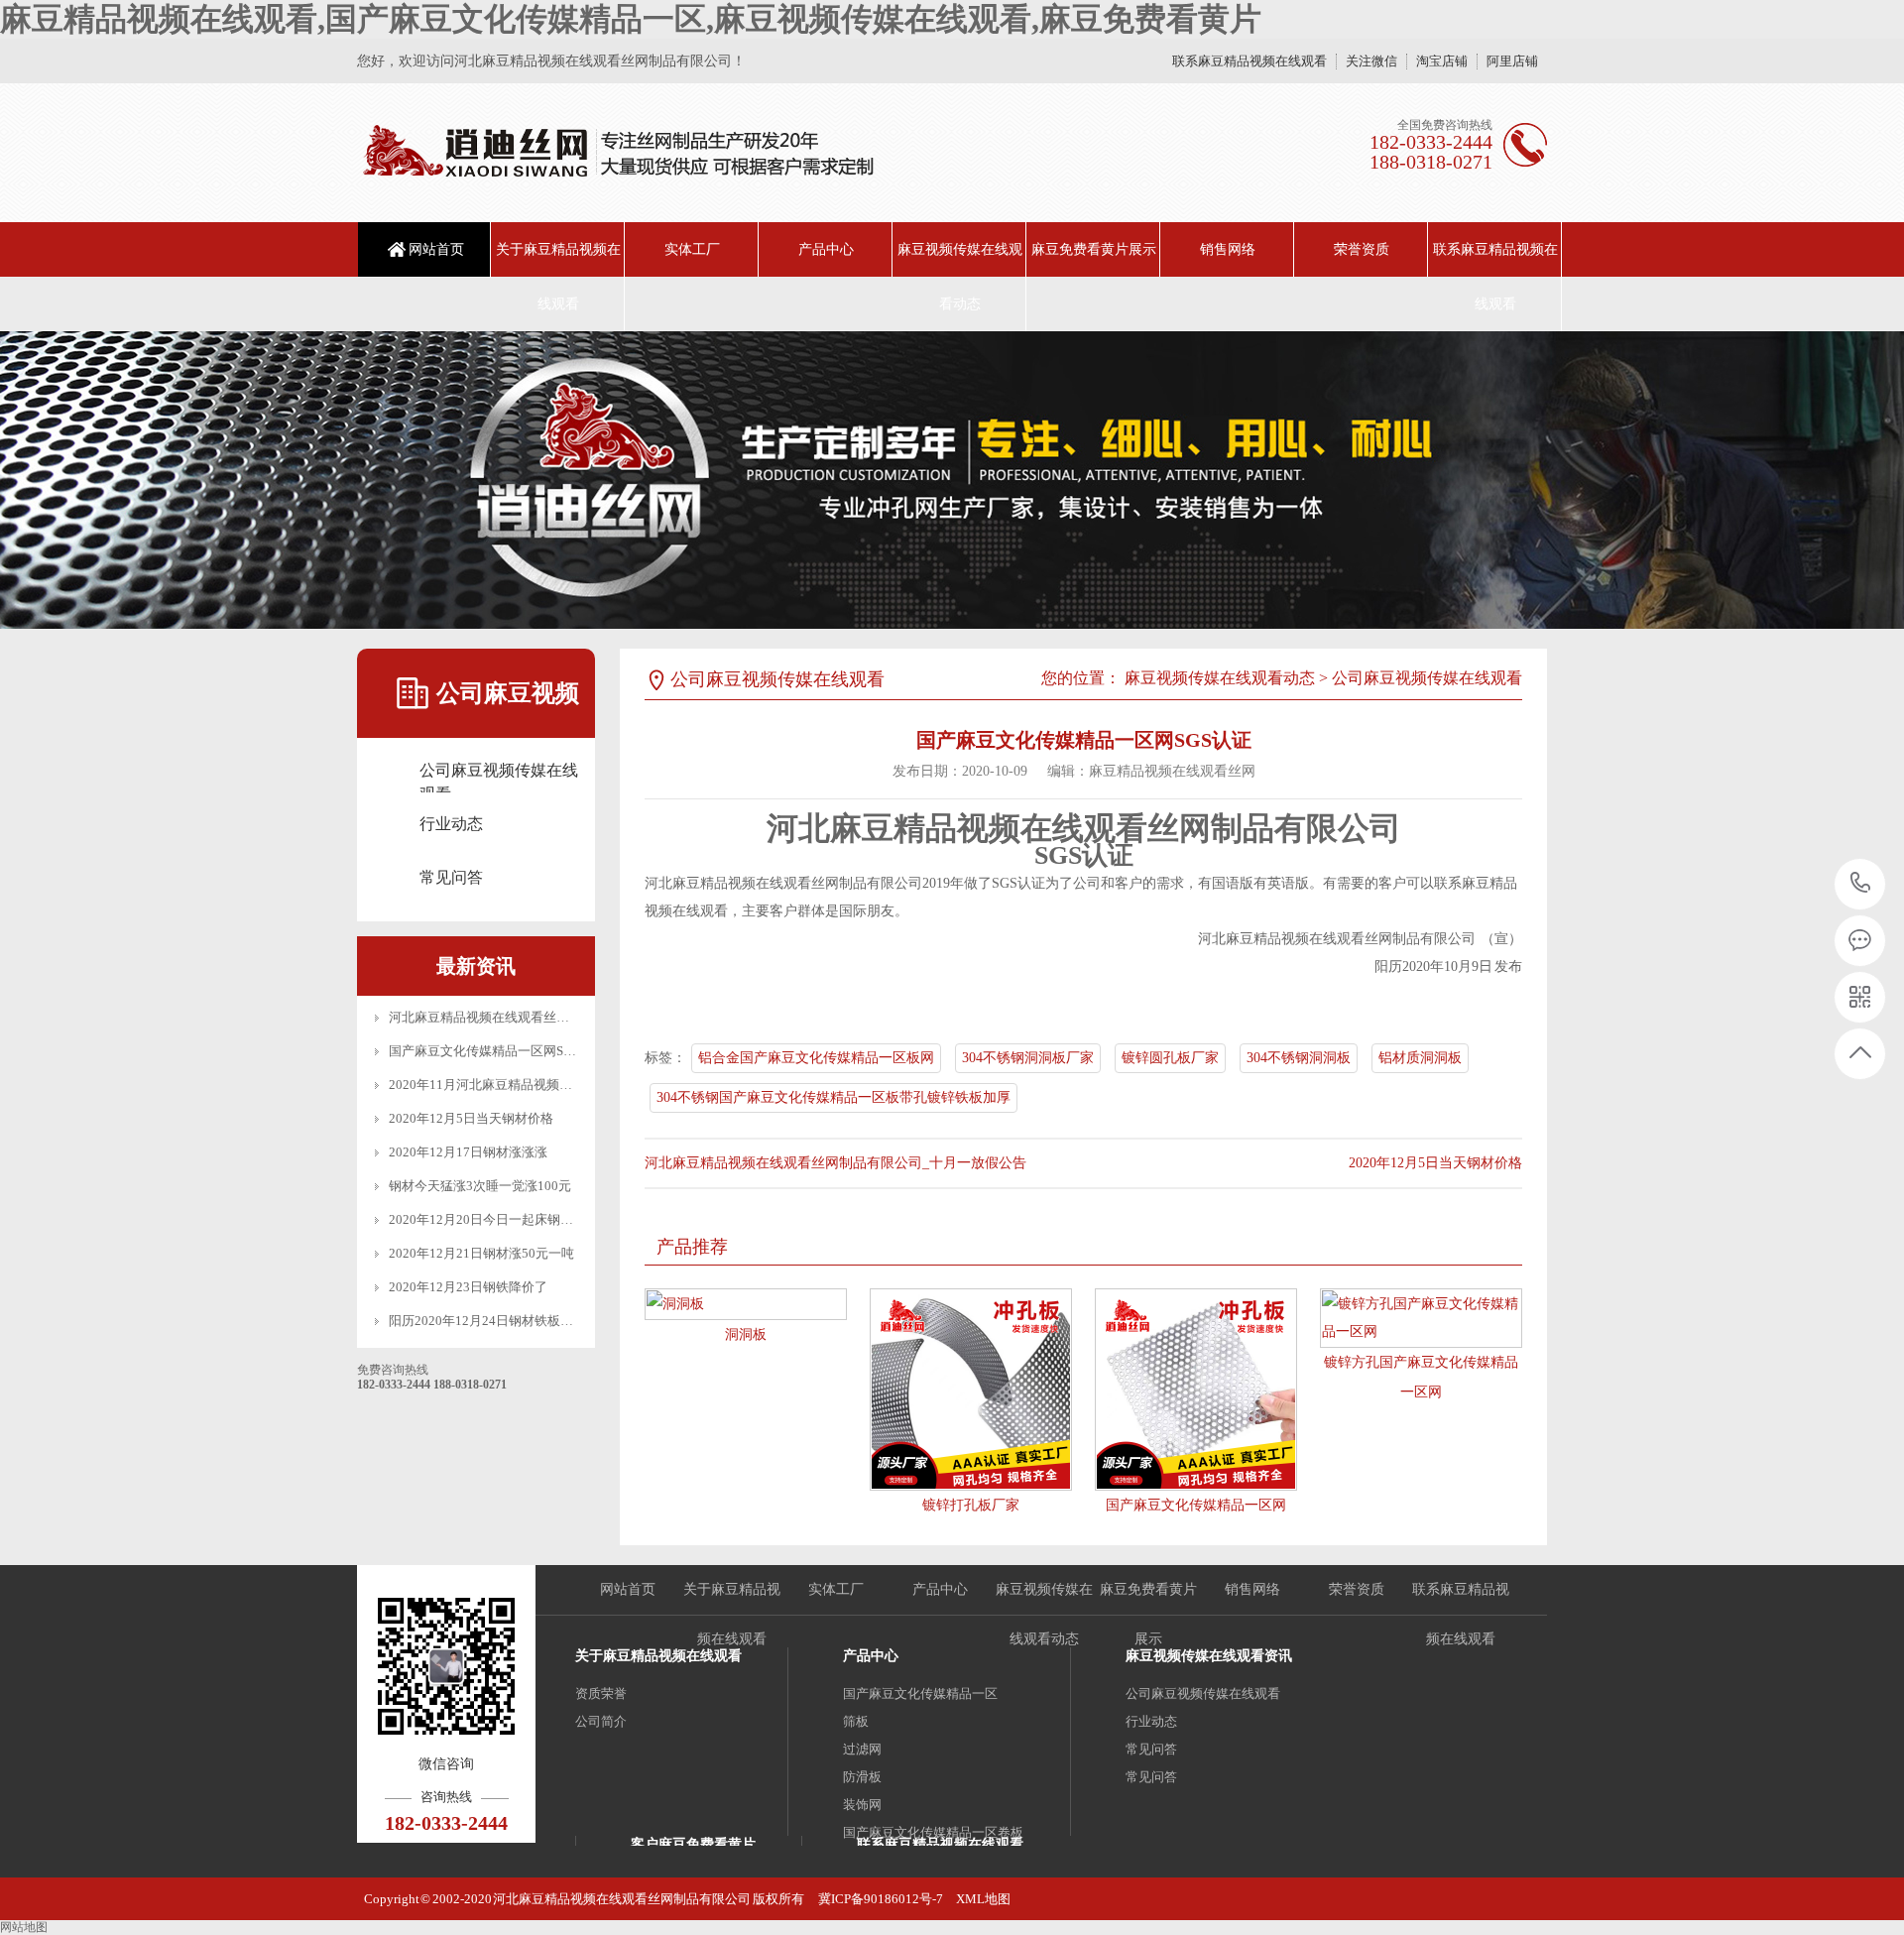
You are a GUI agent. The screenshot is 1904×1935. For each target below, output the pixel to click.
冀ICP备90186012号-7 (881, 1899)
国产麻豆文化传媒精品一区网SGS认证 (497, 1051)
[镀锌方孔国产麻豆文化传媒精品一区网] (1421, 1318)
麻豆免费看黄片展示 (1094, 249)
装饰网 (862, 1805)
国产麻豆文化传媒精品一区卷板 (933, 1832)
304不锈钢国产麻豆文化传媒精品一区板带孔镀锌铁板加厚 (833, 1097)
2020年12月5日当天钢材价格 (471, 1118)
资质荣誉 (601, 1693)
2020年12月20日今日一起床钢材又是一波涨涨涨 (526, 1219)
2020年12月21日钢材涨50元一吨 (481, 1253)
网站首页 (436, 249)
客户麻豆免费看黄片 (693, 1844)
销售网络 (1228, 249)
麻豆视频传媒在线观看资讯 (1209, 1656)
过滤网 (862, 1749)
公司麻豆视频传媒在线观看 (499, 772)
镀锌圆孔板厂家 (1170, 1058)
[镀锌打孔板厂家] (971, 1390)
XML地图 (983, 1899)
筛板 (856, 1721)
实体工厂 (692, 249)
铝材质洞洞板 (1420, 1058)
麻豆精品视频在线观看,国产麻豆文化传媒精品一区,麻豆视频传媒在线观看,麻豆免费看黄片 (631, 19)
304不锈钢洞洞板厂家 (1028, 1058)
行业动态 (451, 824)
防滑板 (862, 1777)
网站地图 (24, 1927)
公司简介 (601, 1721)
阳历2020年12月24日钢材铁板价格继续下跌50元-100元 (545, 1321)
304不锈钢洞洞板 (1299, 1058)
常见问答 (451, 877)
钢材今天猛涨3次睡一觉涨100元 (480, 1186)
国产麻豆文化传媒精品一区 (920, 1693)
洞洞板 (746, 1334)
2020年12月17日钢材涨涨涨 (468, 1152)
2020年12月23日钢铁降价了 (468, 1287)
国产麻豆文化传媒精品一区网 (1196, 1505)
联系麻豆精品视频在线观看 (1249, 61)
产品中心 (826, 249)
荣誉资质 (1362, 249)
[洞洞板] (746, 1304)
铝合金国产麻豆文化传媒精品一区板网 (816, 1058)
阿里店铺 (1512, 61)
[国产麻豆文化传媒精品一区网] (1196, 1390)
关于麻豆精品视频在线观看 (558, 277)
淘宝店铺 (1442, 61)
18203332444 (1861, 884)
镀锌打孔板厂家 (971, 1505)
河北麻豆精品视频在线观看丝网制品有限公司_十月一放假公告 (566, 1017)
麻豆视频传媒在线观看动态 (960, 277)
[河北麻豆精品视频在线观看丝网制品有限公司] (617, 153)
